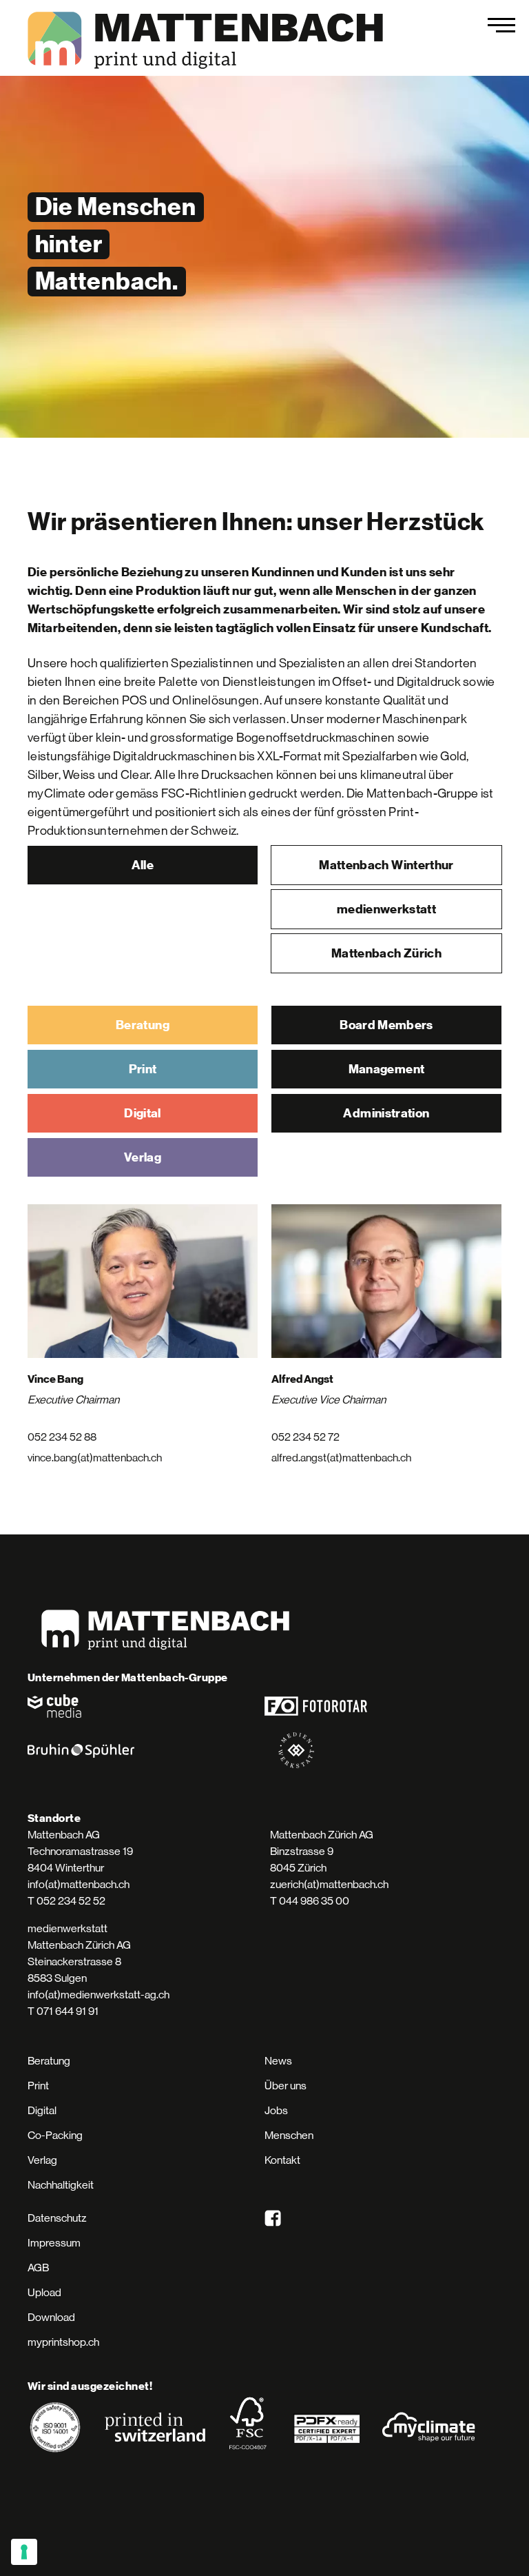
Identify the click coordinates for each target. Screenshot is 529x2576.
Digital (143, 1113)
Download (51, 2317)
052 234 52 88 (62, 1437)
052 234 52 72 (305, 1437)
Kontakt (282, 2160)
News (278, 2061)
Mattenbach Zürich (386, 953)
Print (143, 1069)
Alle (143, 865)
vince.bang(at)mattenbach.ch (95, 1458)
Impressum (54, 2243)
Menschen (289, 2135)
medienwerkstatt (386, 909)
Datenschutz (57, 2218)
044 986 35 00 (314, 1901)
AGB (38, 2268)
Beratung (143, 1025)
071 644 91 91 (68, 2011)
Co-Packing (55, 2135)
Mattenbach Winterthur (386, 865)
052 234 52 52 (71, 1901)
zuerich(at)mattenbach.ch (329, 1884)
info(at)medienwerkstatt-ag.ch (98, 1995)
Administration (386, 1113)
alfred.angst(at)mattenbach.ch (341, 1458)
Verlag (143, 1157)
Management (387, 1069)
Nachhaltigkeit (61, 2185)
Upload (44, 2292)
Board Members (386, 1025)
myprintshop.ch (63, 2342)
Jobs (276, 2110)
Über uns (286, 2086)
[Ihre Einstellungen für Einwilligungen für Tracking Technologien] (24, 2552)
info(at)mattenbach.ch (79, 1884)
